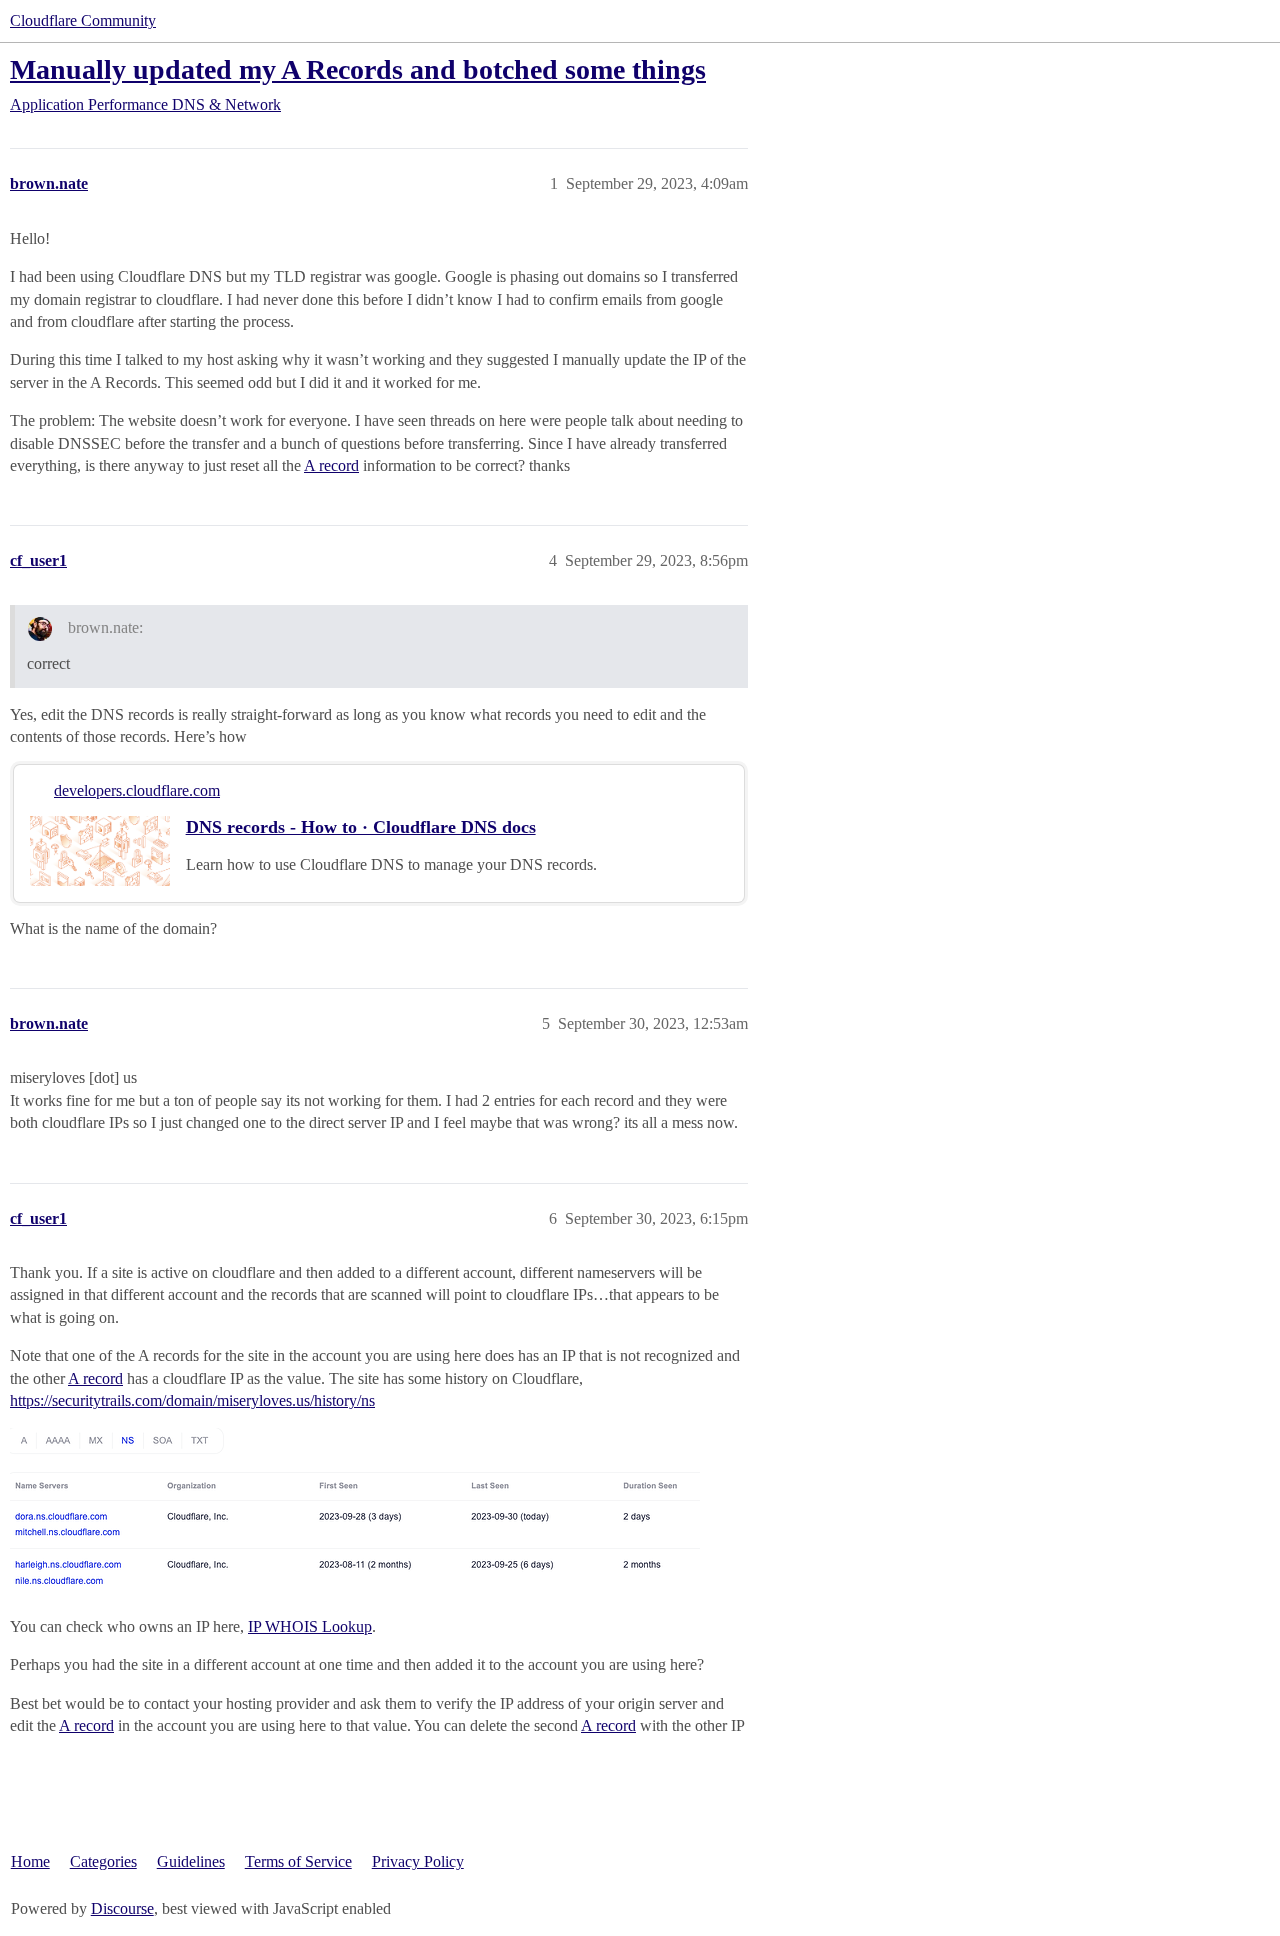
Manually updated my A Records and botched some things (358, 69)
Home (30, 1861)
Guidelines (191, 1861)
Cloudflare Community (83, 20)
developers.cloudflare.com (137, 790)
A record (331, 465)
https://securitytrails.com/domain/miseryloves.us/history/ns (192, 1400)
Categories (103, 1861)
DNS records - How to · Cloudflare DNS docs (361, 827)
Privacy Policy (418, 1861)
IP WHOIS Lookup (310, 1626)
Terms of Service (298, 1861)
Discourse (122, 1908)
